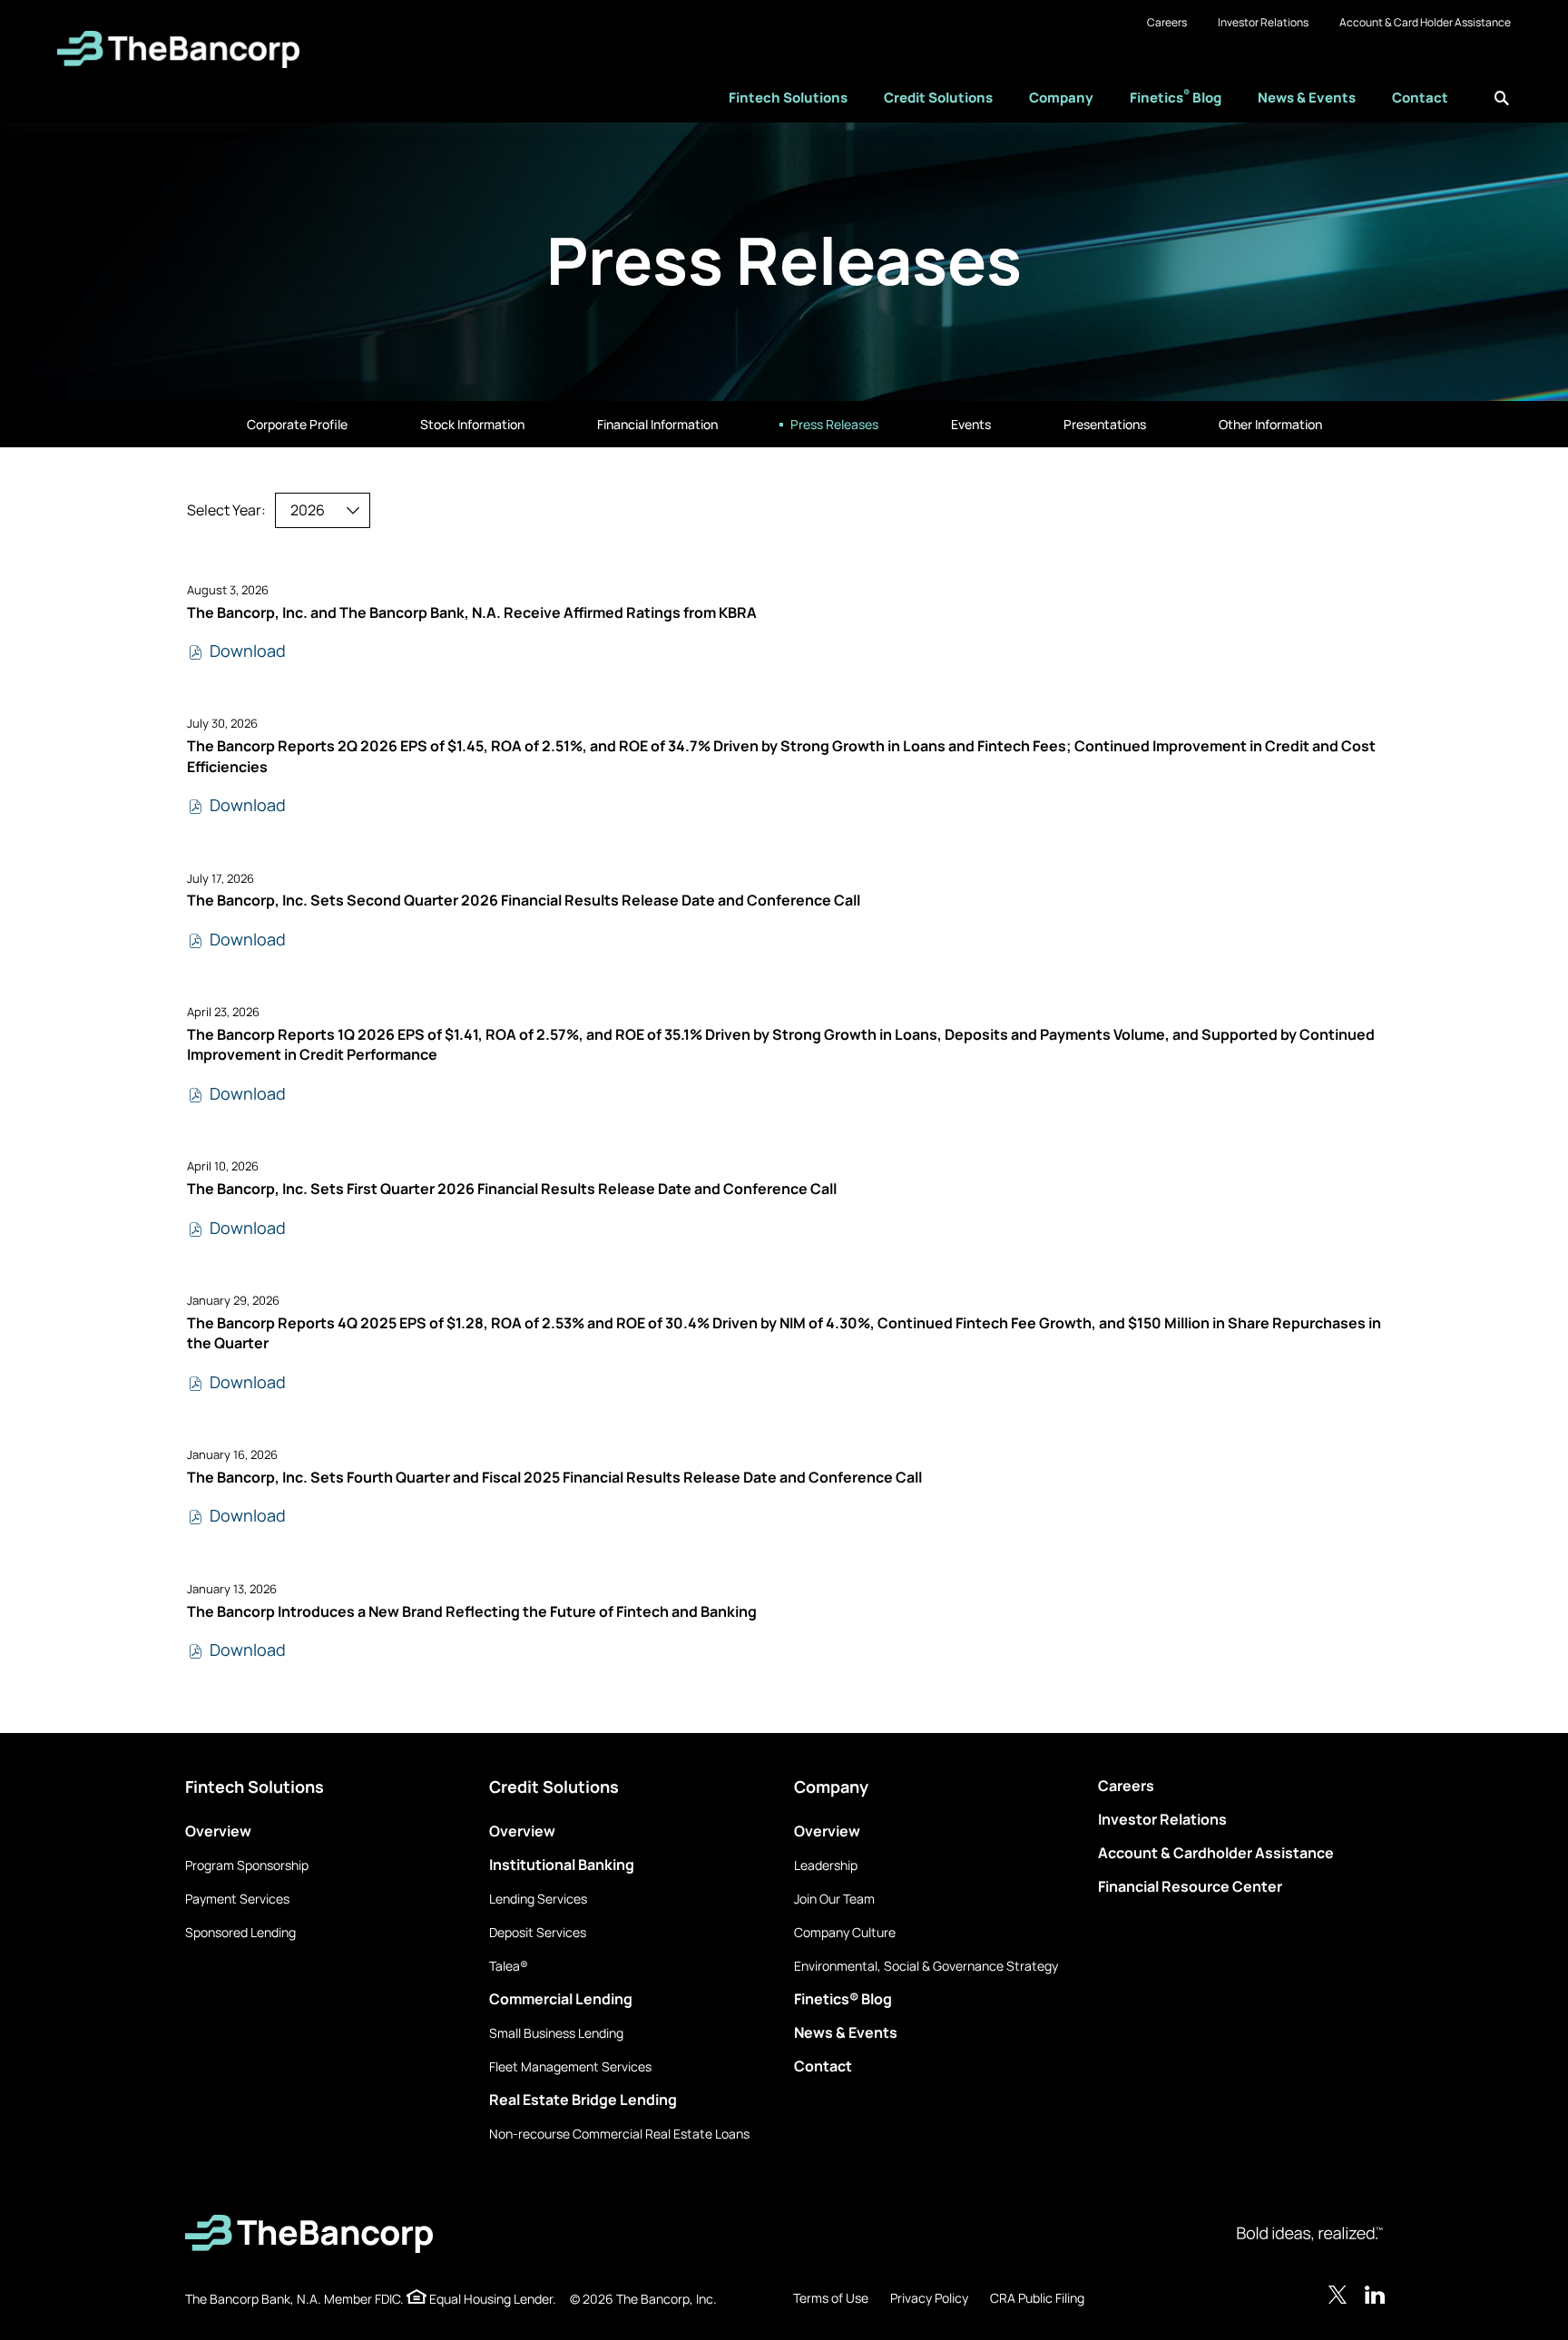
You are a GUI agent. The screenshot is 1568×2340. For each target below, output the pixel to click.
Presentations (1105, 424)
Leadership (826, 1865)
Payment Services (237, 1899)
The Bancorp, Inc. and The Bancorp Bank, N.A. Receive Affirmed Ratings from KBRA (472, 612)
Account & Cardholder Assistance (1216, 1853)
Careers (1167, 22)
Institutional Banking (562, 1865)
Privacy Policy (929, 2298)
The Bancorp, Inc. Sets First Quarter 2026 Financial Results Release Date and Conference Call (512, 1189)
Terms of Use (831, 2298)
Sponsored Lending (240, 1932)
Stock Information (472, 424)
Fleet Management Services (570, 2066)
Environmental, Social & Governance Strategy (926, 1966)
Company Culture (845, 1932)
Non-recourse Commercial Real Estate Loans (619, 2134)
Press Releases (834, 424)
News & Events (1307, 98)
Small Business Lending (556, 2033)
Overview (218, 1831)
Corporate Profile (297, 424)
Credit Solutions (938, 98)
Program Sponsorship (247, 1865)
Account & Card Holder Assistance (1425, 22)
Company (1061, 98)
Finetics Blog (1176, 97)
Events (971, 424)
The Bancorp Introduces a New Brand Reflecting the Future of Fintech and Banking (472, 1611)
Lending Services (538, 1899)
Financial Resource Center (1190, 1886)
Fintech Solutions (788, 98)
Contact (1420, 98)
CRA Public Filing (1037, 2298)
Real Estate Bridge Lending (583, 2100)
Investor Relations (1263, 22)
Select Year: (226, 510)
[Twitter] (1338, 2295)
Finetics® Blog (843, 1999)
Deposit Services (538, 1932)
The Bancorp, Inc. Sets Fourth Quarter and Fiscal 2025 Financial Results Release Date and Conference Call (554, 1477)
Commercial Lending (561, 1999)
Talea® (509, 1966)
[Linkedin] (1376, 2295)
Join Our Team (834, 1899)
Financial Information (657, 424)
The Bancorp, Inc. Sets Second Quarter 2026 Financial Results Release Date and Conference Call (524, 900)
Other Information (1270, 424)
